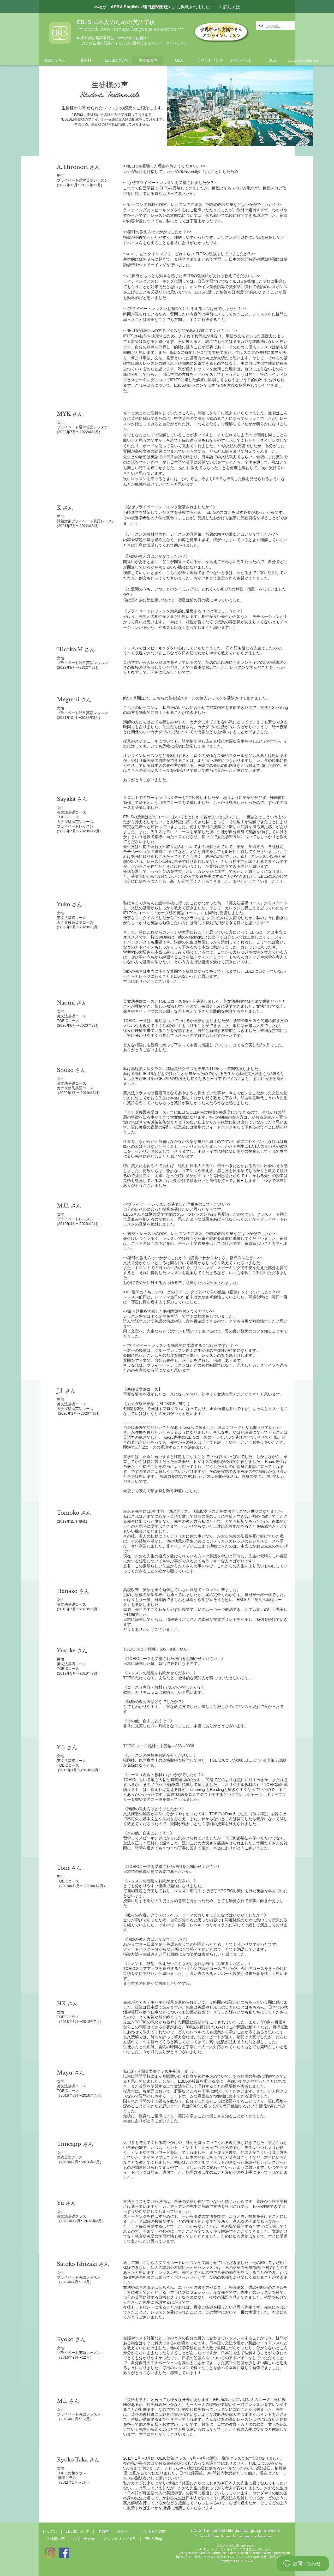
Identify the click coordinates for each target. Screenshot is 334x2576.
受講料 (103, 2531)
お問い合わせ (84, 2539)
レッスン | (52, 2531)
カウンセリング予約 (120, 2539)
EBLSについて (78, 2531)
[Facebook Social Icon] (64, 2553)
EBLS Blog (153, 2539)
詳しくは (213, 7)
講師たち (126, 2531)
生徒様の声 (56, 2539)
